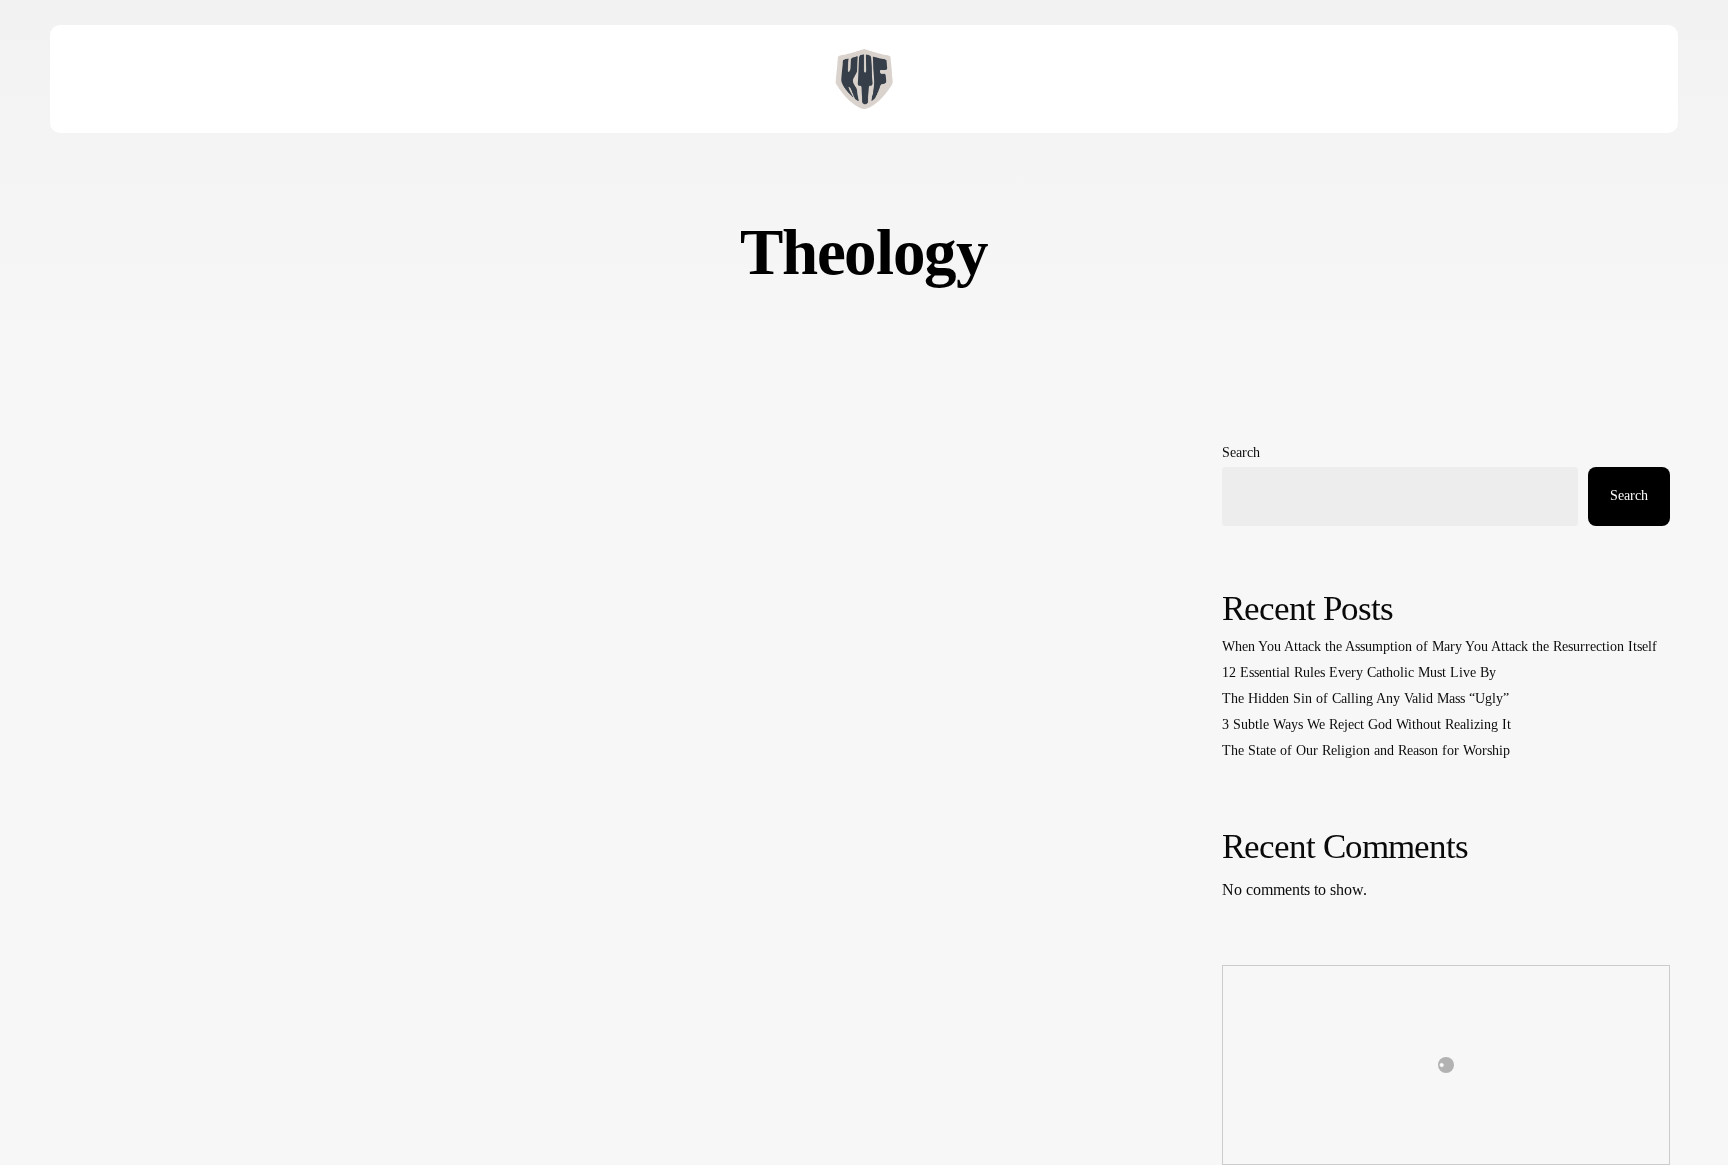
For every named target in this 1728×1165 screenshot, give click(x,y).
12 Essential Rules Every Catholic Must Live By (1359, 672)
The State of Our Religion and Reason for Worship (1366, 750)
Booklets (104, 1024)
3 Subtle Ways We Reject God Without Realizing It (1366, 724)
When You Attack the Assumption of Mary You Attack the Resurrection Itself (1439, 646)
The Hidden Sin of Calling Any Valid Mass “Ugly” (1365, 698)
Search (1241, 452)
